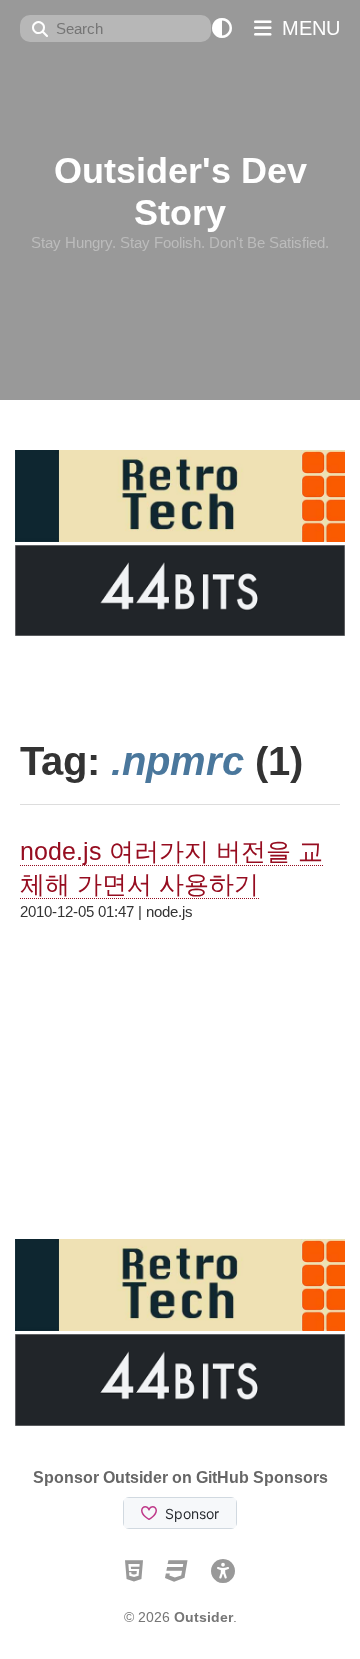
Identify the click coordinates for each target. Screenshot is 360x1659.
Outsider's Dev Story (180, 191)
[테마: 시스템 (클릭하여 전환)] (222, 28)
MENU (308, 28)
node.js (169, 911)
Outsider (203, 1617)
